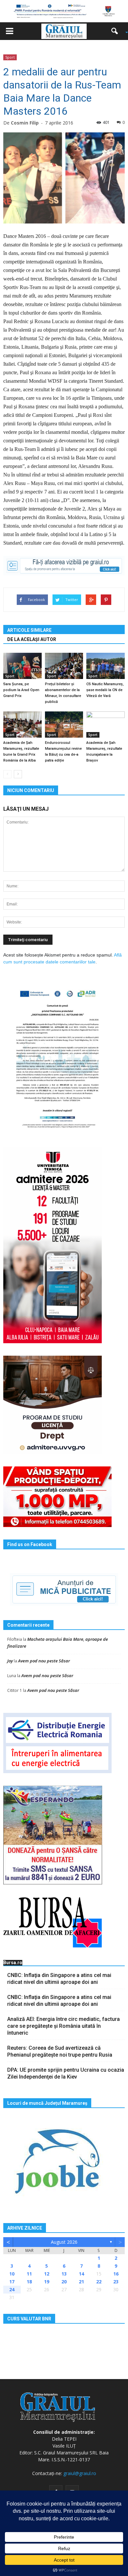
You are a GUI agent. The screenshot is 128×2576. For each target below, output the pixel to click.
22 (99, 2282)
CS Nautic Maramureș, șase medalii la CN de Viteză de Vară (105, 690)
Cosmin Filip (25, 123)
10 (12, 2274)
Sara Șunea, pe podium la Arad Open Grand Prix (21, 690)
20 (64, 2282)
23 (116, 2282)
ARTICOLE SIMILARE (29, 630)
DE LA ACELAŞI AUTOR (32, 639)
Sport (10, 57)
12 (47, 2274)
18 (29, 2282)
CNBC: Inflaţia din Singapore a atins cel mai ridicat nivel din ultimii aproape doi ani (59, 1979)
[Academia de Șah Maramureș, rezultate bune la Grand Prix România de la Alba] (22, 725)
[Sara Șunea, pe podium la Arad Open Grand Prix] (22, 666)
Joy (10, 1661)
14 (81, 2274)
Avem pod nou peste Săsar (44, 1661)
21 (81, 2282)
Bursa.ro (13, 1963)
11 (29, 2274)
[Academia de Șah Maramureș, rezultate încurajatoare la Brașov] (106, 725)
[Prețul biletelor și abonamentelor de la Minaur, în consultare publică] (64, 666)
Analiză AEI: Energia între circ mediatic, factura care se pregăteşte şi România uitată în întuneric (64, 2026)
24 (12, 2289)
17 (12, 2282)
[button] (117, 31)
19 (47, 2282)
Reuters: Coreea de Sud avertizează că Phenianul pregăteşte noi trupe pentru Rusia (60, 2051)
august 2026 (64, 2242)
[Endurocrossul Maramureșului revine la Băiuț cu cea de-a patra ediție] (64, 725)
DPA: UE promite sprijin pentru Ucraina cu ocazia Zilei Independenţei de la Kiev (66, 2073)
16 (116, 2274)
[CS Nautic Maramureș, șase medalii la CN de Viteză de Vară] (106, 666)
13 (64, 2274)
